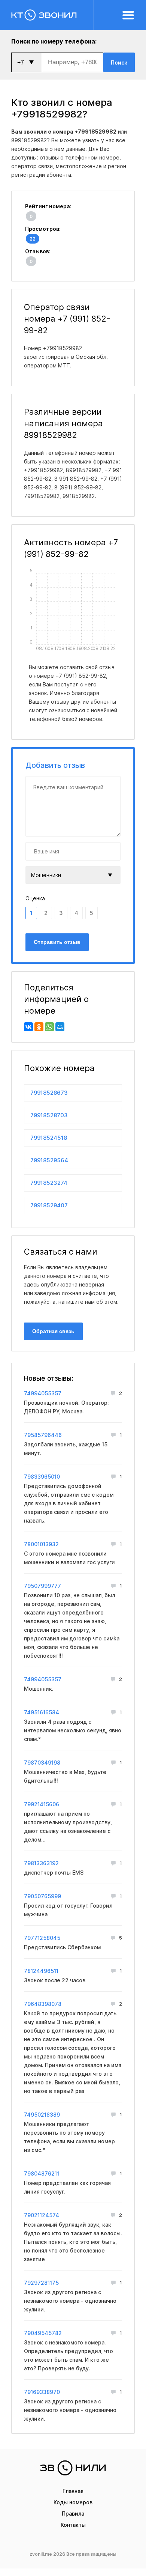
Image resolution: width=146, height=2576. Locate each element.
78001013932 (41, 1544)
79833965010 (42, 1477)
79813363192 (41, 1863)
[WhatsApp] (49, 1027)
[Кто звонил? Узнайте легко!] (53, 15)
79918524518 (49, 1138)
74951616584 (42, 1712)
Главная (73, 2491)
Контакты (73, 2525)
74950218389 (42, 2115)
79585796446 (43, 1435)
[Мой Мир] (60, 1027)
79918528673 (49, 1093)
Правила (73, 2514)
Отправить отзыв (57, 942)
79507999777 (42, 1586)
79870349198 (42, 1763)
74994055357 (43, 1393)
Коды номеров (73, 2502)
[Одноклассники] (39, 1027)
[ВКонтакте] (28, 1027)
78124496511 (41, 1971)
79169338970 (42, 2392)
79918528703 (49, 1115)
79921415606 (42, 1804)
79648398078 (43, 2004)
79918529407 (49, 1205)
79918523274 (49, 1183)
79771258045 (42, 1938)
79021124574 (42, 2215)
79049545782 (43, 2333)
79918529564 (49, 1160)
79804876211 (42, 2173)
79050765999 (42, 1896)
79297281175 (41, 2283)
